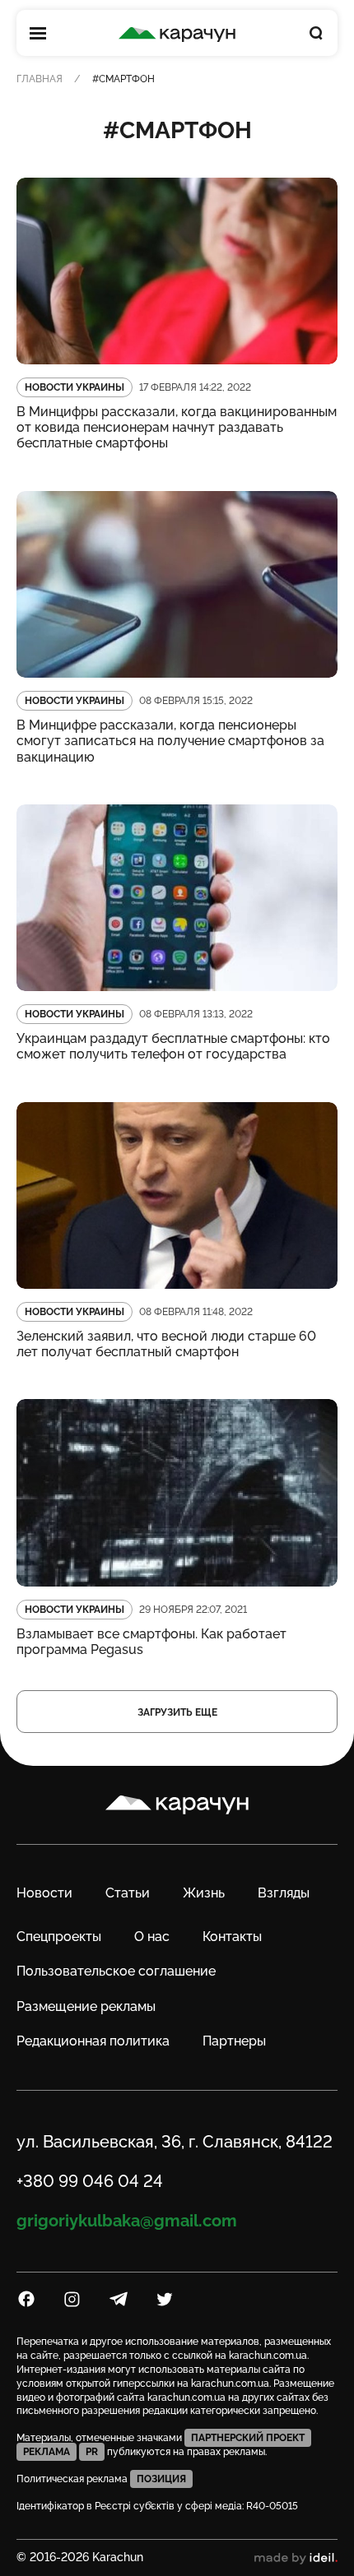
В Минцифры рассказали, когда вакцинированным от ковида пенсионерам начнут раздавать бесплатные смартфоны (177, 427)
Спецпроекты (59, 1937)
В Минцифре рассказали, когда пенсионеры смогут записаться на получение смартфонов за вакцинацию (170, 741)
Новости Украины (75, 387)
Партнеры (234, 2041)
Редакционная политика (93, 2041)
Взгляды (284, 1893)
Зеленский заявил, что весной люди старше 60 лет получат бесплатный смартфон (166, 1344)
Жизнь (204, 1893)
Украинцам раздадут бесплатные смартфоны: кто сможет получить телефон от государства (173, 1046)
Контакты (232, 1937)
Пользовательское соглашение (116, 1971)
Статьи (128, 1893)
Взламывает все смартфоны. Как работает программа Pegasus (151, 1642)
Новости (44, 1893)
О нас (152, 1937)
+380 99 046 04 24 (90, 2181)
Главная (40, 79)
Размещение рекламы (86, 2006)
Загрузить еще (177, 1712)
